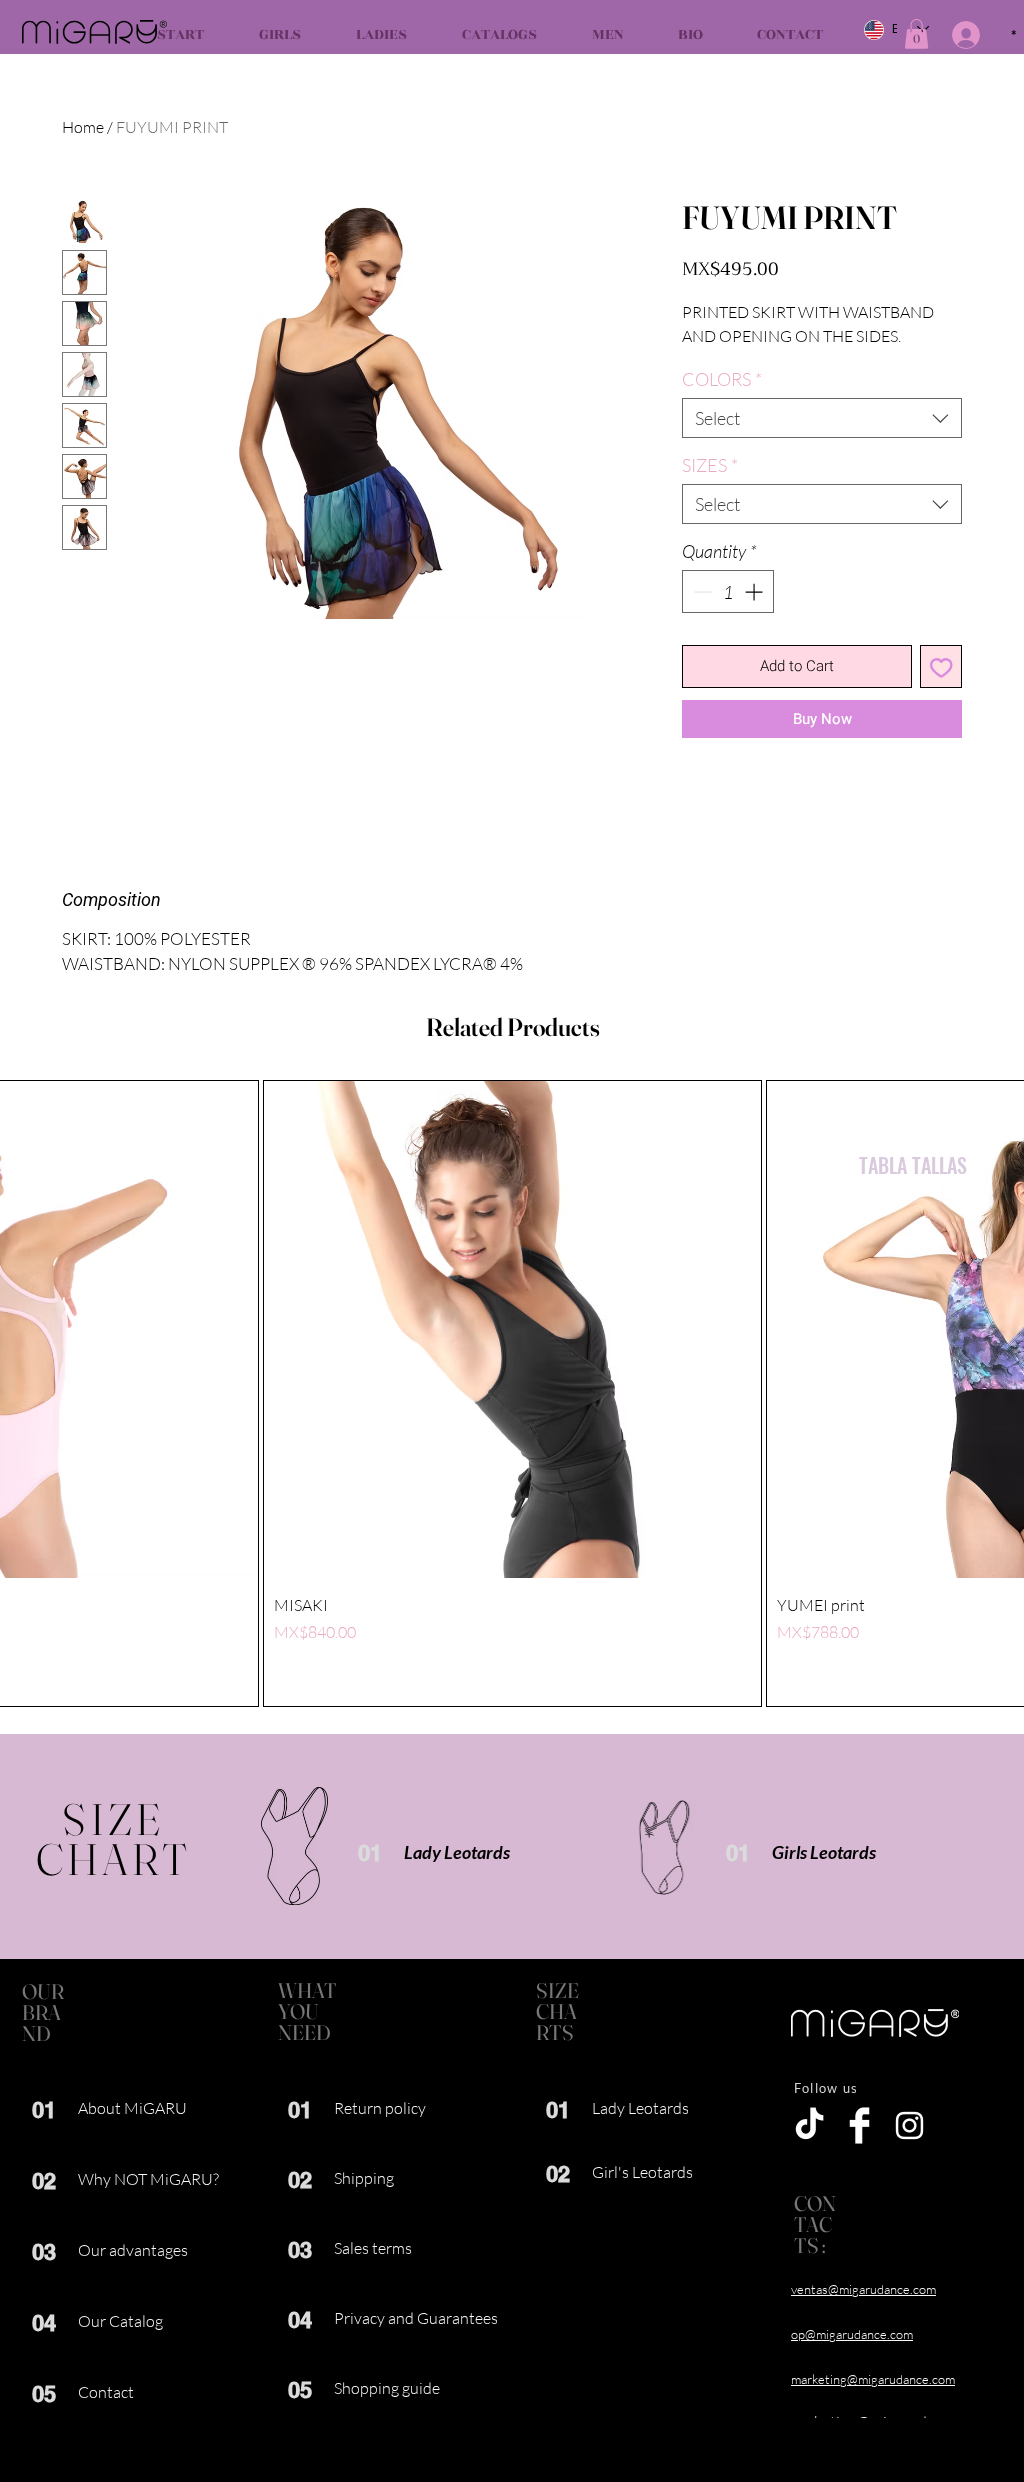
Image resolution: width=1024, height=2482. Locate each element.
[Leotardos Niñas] (664, 1847)
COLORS (722, 379)
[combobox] (822, 418)
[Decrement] (700, 591)
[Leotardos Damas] (294, 1846)
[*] (950, 35)
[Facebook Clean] (859, 2125)
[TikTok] (809, 2125)
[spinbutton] (728, 591)
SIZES (710, 465)
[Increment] (755, 591)
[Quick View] (512, 1329)
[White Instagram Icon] (909, 2125)
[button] (916, 34)
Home (83, 127)
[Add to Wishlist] (941, 666)
